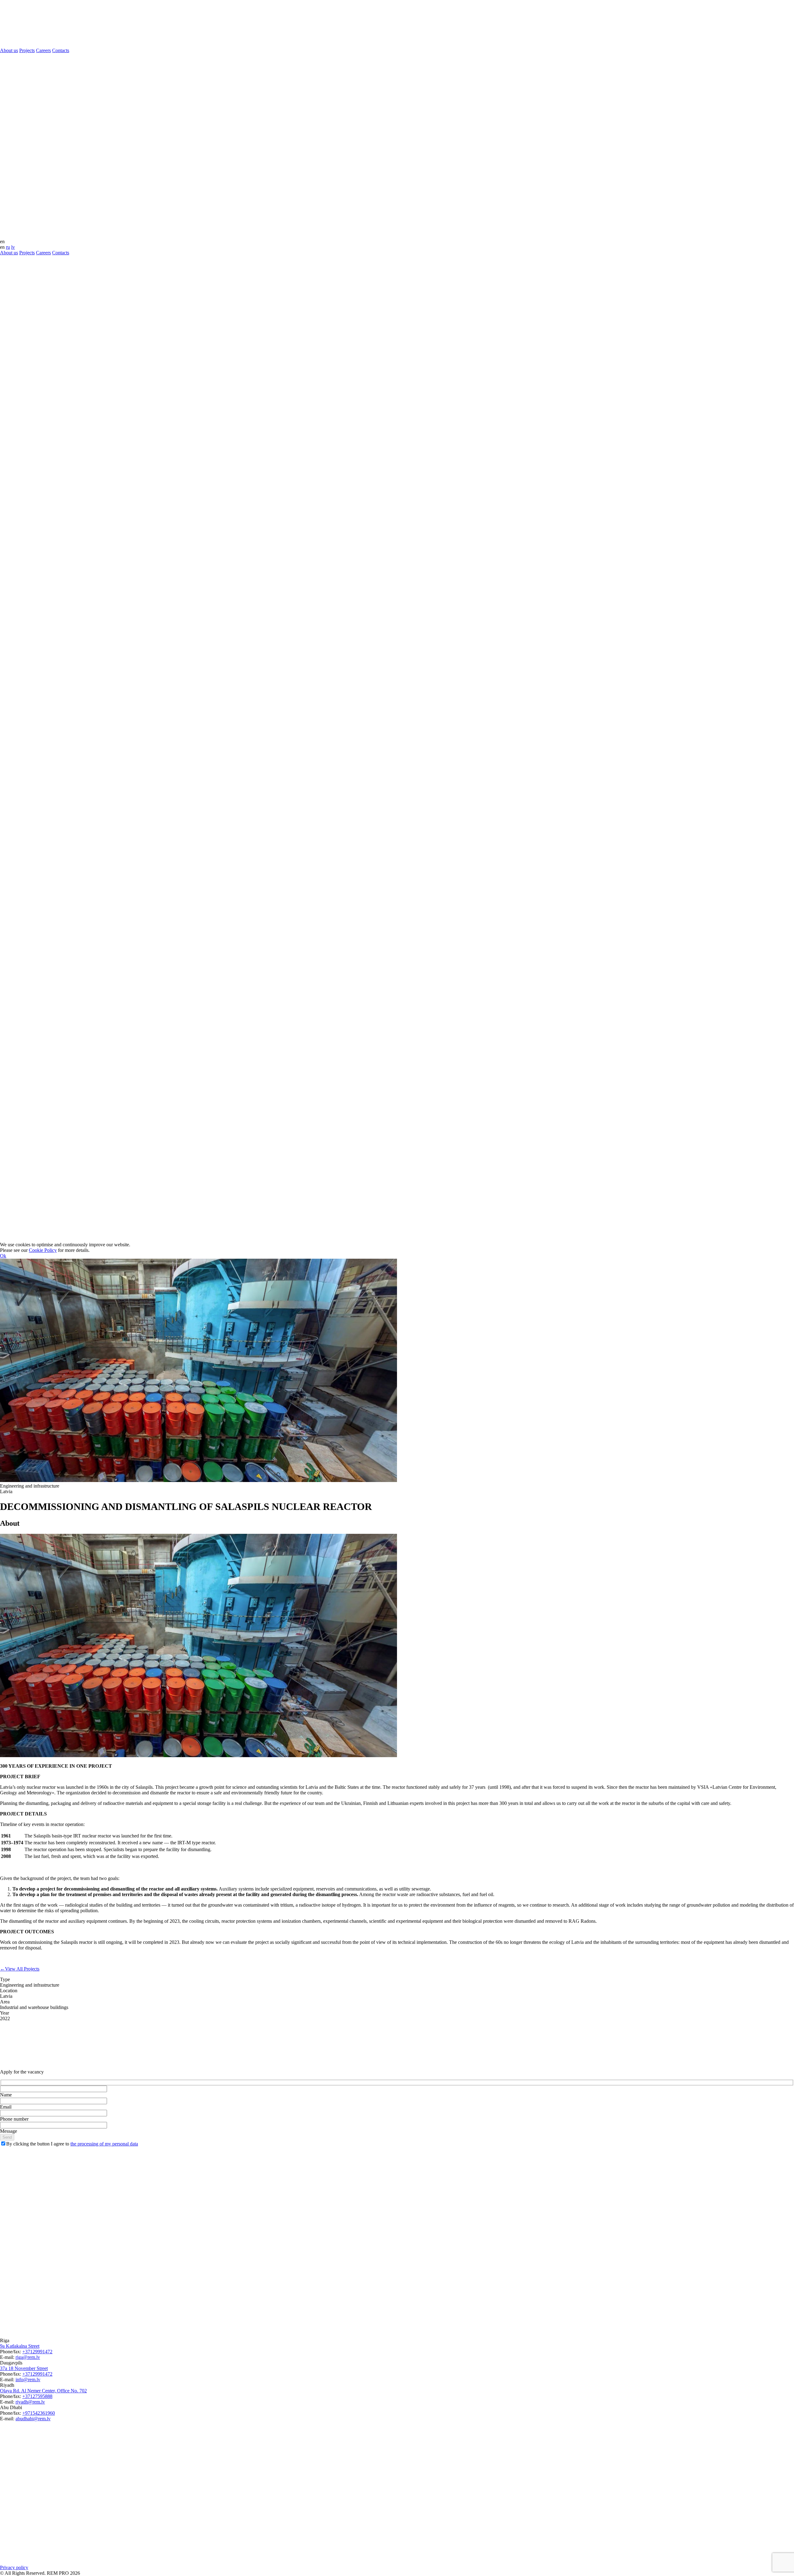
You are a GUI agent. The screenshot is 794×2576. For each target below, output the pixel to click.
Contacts (61, 50)
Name (6, 2095)
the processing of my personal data (104, 2144)
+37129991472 (37, 2352)
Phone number (14, 2119)
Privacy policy (14, 2567)
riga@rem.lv (28, 2357)
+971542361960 (39, 2413)
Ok (3, 1256)
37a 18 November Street (24, 2368)
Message (9, 2131)
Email (6, 2107)
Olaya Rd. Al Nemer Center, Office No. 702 (43, 2391)
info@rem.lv (28, 2380)
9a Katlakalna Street (20, 2346)
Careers (43, 50)
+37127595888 (37, 2396)
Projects (27, 50)
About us (9, 50)
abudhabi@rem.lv (33, 2419)
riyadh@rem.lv (30, 2402)
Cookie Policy (43, 1250)
